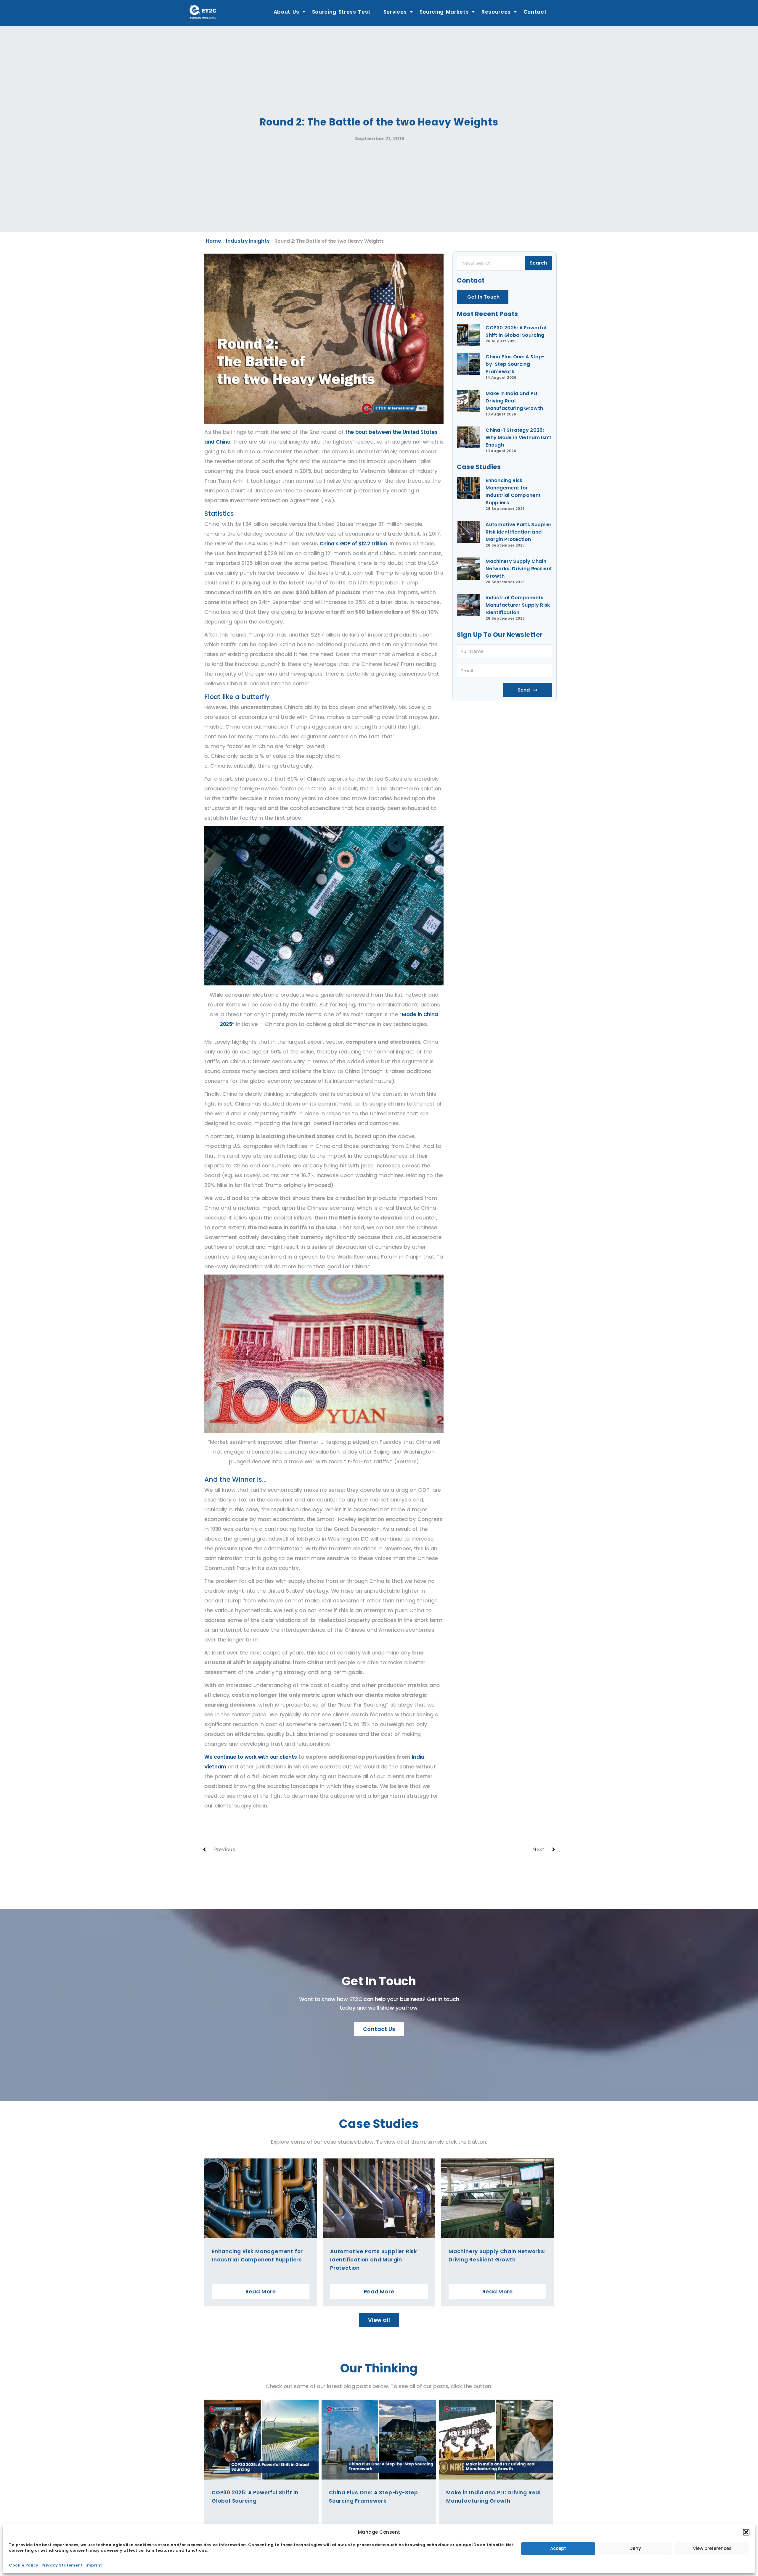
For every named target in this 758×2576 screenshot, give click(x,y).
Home (213, 241)
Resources (496, 12)
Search (538, 263)
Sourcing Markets (444, 12)
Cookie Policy (24, 2565)
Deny (635, 2548)
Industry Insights (248, 241)
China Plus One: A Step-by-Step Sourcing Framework (515, 364)
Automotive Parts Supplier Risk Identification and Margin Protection (519, 532)
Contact (535, 12)
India (417, 1757)
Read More (261, 2291)
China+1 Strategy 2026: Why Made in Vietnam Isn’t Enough (519, 438)
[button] (746, 2532)
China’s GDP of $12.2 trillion (353, 544)
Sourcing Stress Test (342, 12)
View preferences (712, 2548)
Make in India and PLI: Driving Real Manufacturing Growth (514, 401)
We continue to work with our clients (250, 1757)
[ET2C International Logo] (203, 12)
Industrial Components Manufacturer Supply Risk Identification (518, 605)
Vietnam (215, 1767)
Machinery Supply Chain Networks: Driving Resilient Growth (519, 569)
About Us (286, 12)
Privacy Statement (62, 2565)
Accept (558, 2548)
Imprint (94, 2565)
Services (395, 12)
